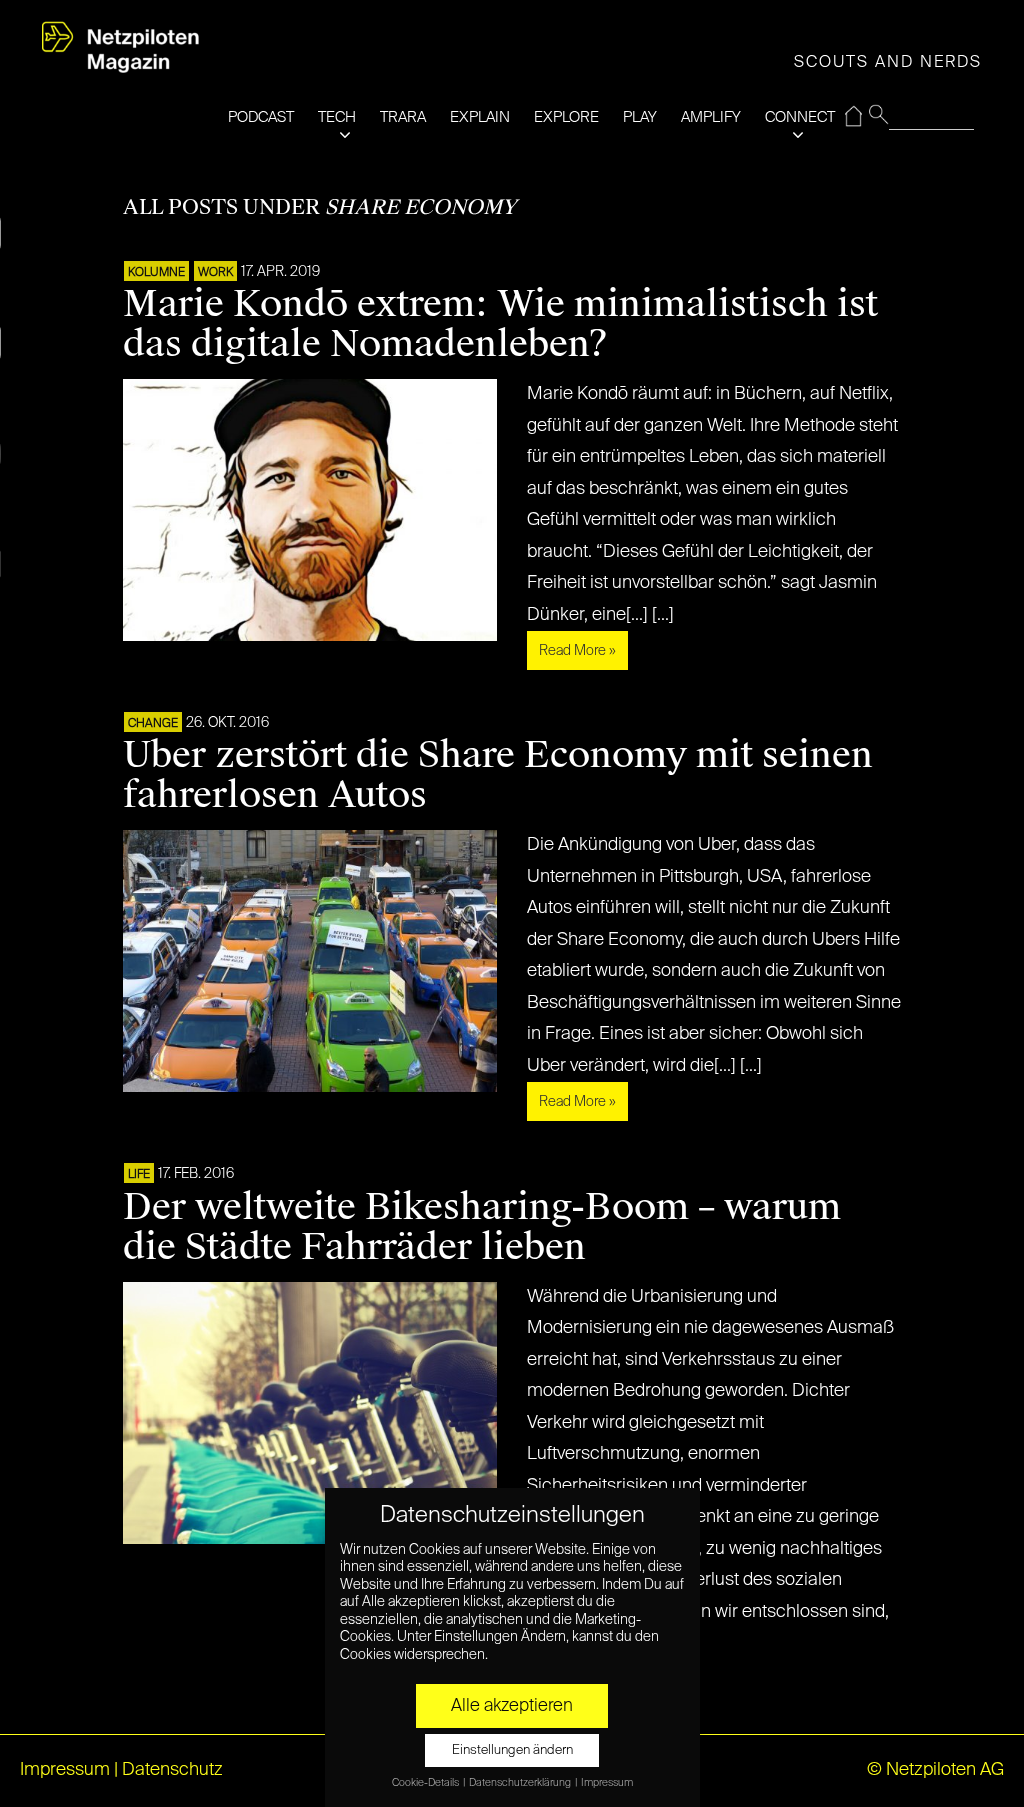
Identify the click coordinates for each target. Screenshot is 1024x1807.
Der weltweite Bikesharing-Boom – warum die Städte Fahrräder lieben (482, 1227)
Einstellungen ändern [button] (512, 1750)
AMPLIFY (711, 117)
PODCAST (261, 117)
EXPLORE (566, 117)
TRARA (403, 117)
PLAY (640, 117)
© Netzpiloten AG (935, 1770)
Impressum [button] (607, 1783)
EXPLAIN (480, 117)
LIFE (139, 1175)
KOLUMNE (156, 273)
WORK (215, 273)
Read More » (577, 651)
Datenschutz (172, 1770)
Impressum (65, 1770)
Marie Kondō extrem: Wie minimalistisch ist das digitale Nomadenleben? (500, 324)
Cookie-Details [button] (426, 1783)
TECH (337, 117)
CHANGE (153, 724)
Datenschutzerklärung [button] (521, 1783)
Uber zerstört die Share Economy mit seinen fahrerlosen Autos (498, 775)
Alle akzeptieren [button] (512, 1706)
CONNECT (800, 117)
